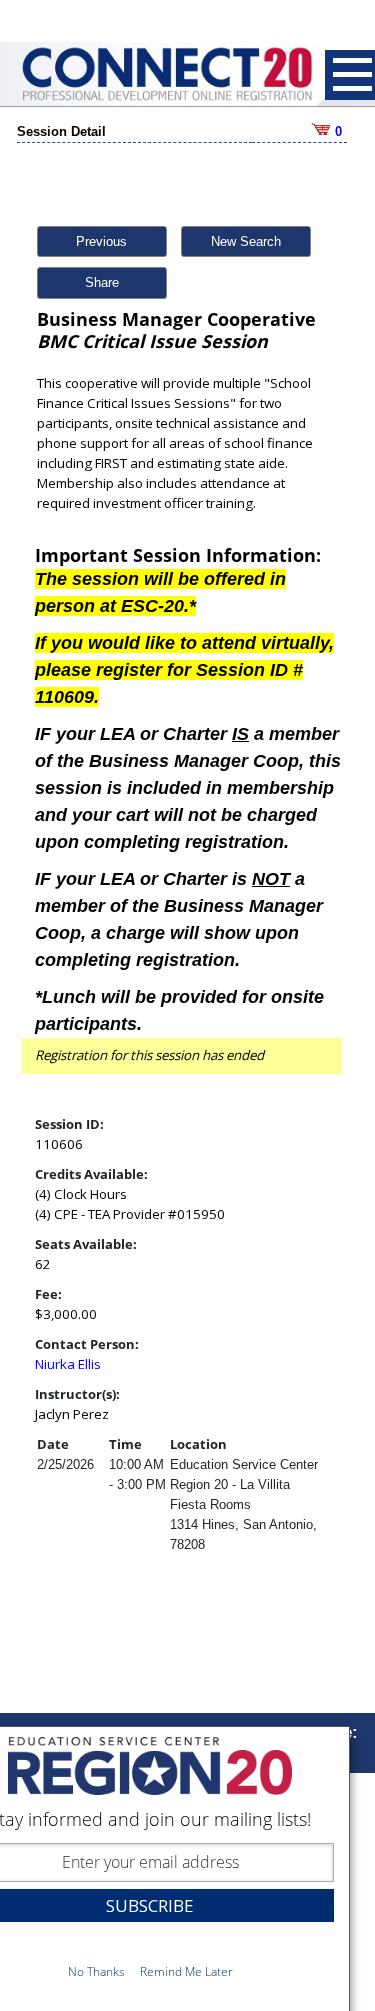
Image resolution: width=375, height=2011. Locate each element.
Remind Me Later (186, 1971)
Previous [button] (101, 241)
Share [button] (102, 282)
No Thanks (96, 1971)
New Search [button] (246, 241)
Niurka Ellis (68, 1364)
